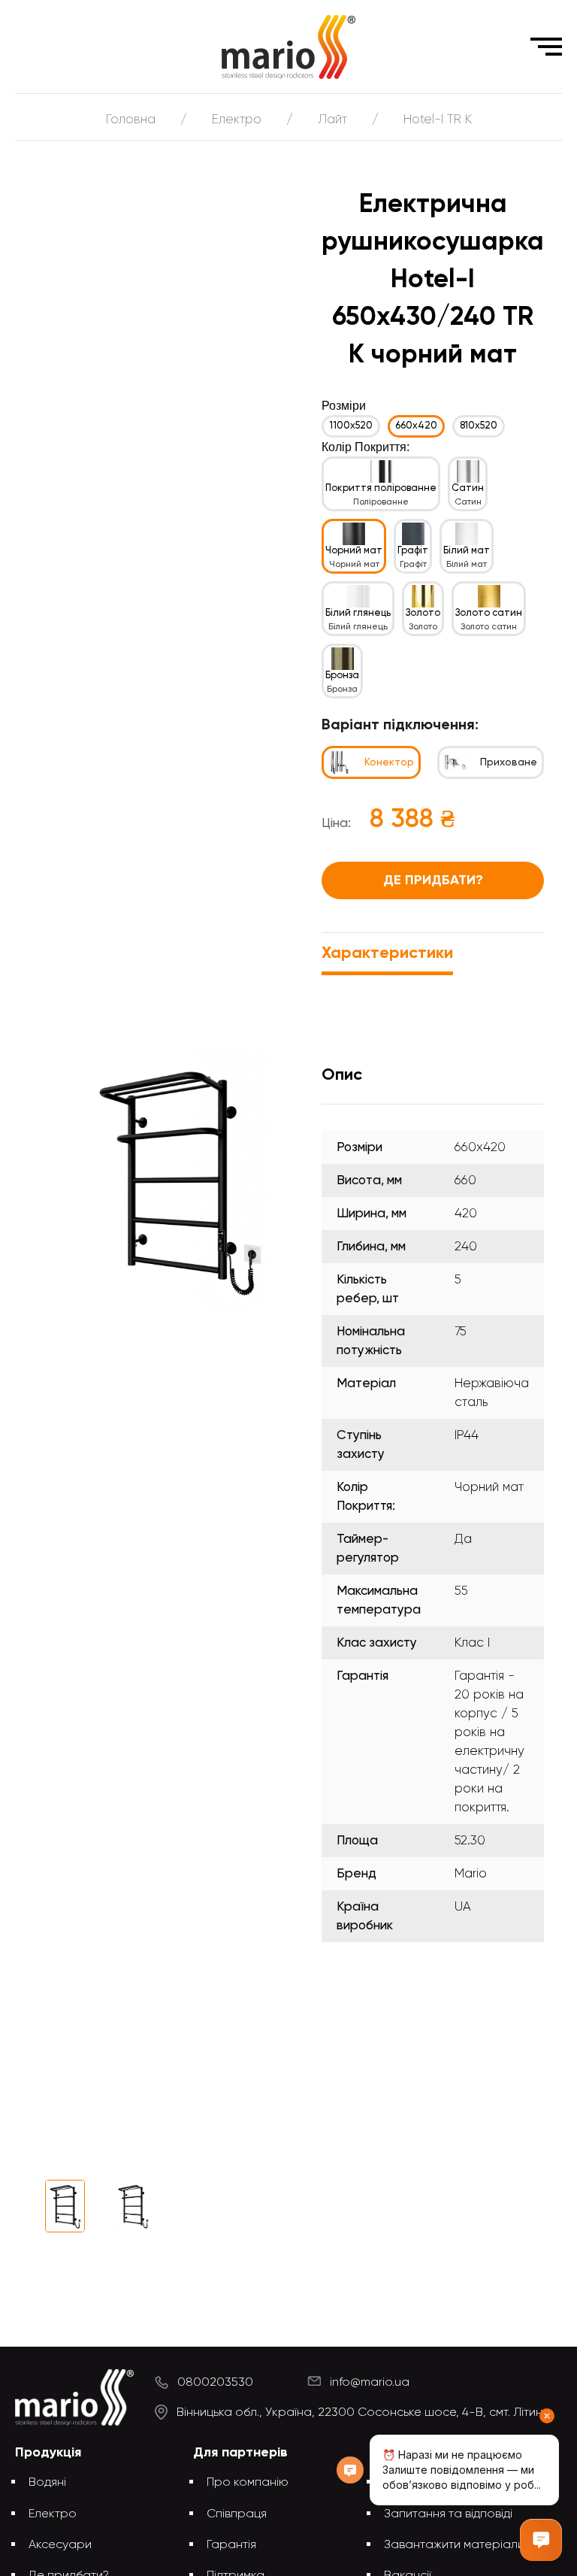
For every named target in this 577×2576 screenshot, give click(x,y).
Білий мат (467, 551)
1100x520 (351, 426)
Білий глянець (358, 613)
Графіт (413, 551)
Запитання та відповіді (448, 2514)
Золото (423, 613)
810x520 (479, 426)
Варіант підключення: (400, 726)
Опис (342, 1075)
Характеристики (387, 953)
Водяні (47, 2483)
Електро (237, 120)
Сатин (468, 488)
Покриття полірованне (381, 488)
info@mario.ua (370, 2383)
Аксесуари (60, 2545)
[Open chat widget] (541, 2540)
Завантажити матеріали (454, 2545)
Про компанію (248, 2483)
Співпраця (237, 2514)
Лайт (332, 120)
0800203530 (215, 2383)
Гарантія (231, 2545)
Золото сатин (489, 613)
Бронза (342, 676)
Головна (131, 120)
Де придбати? (433, 880)
